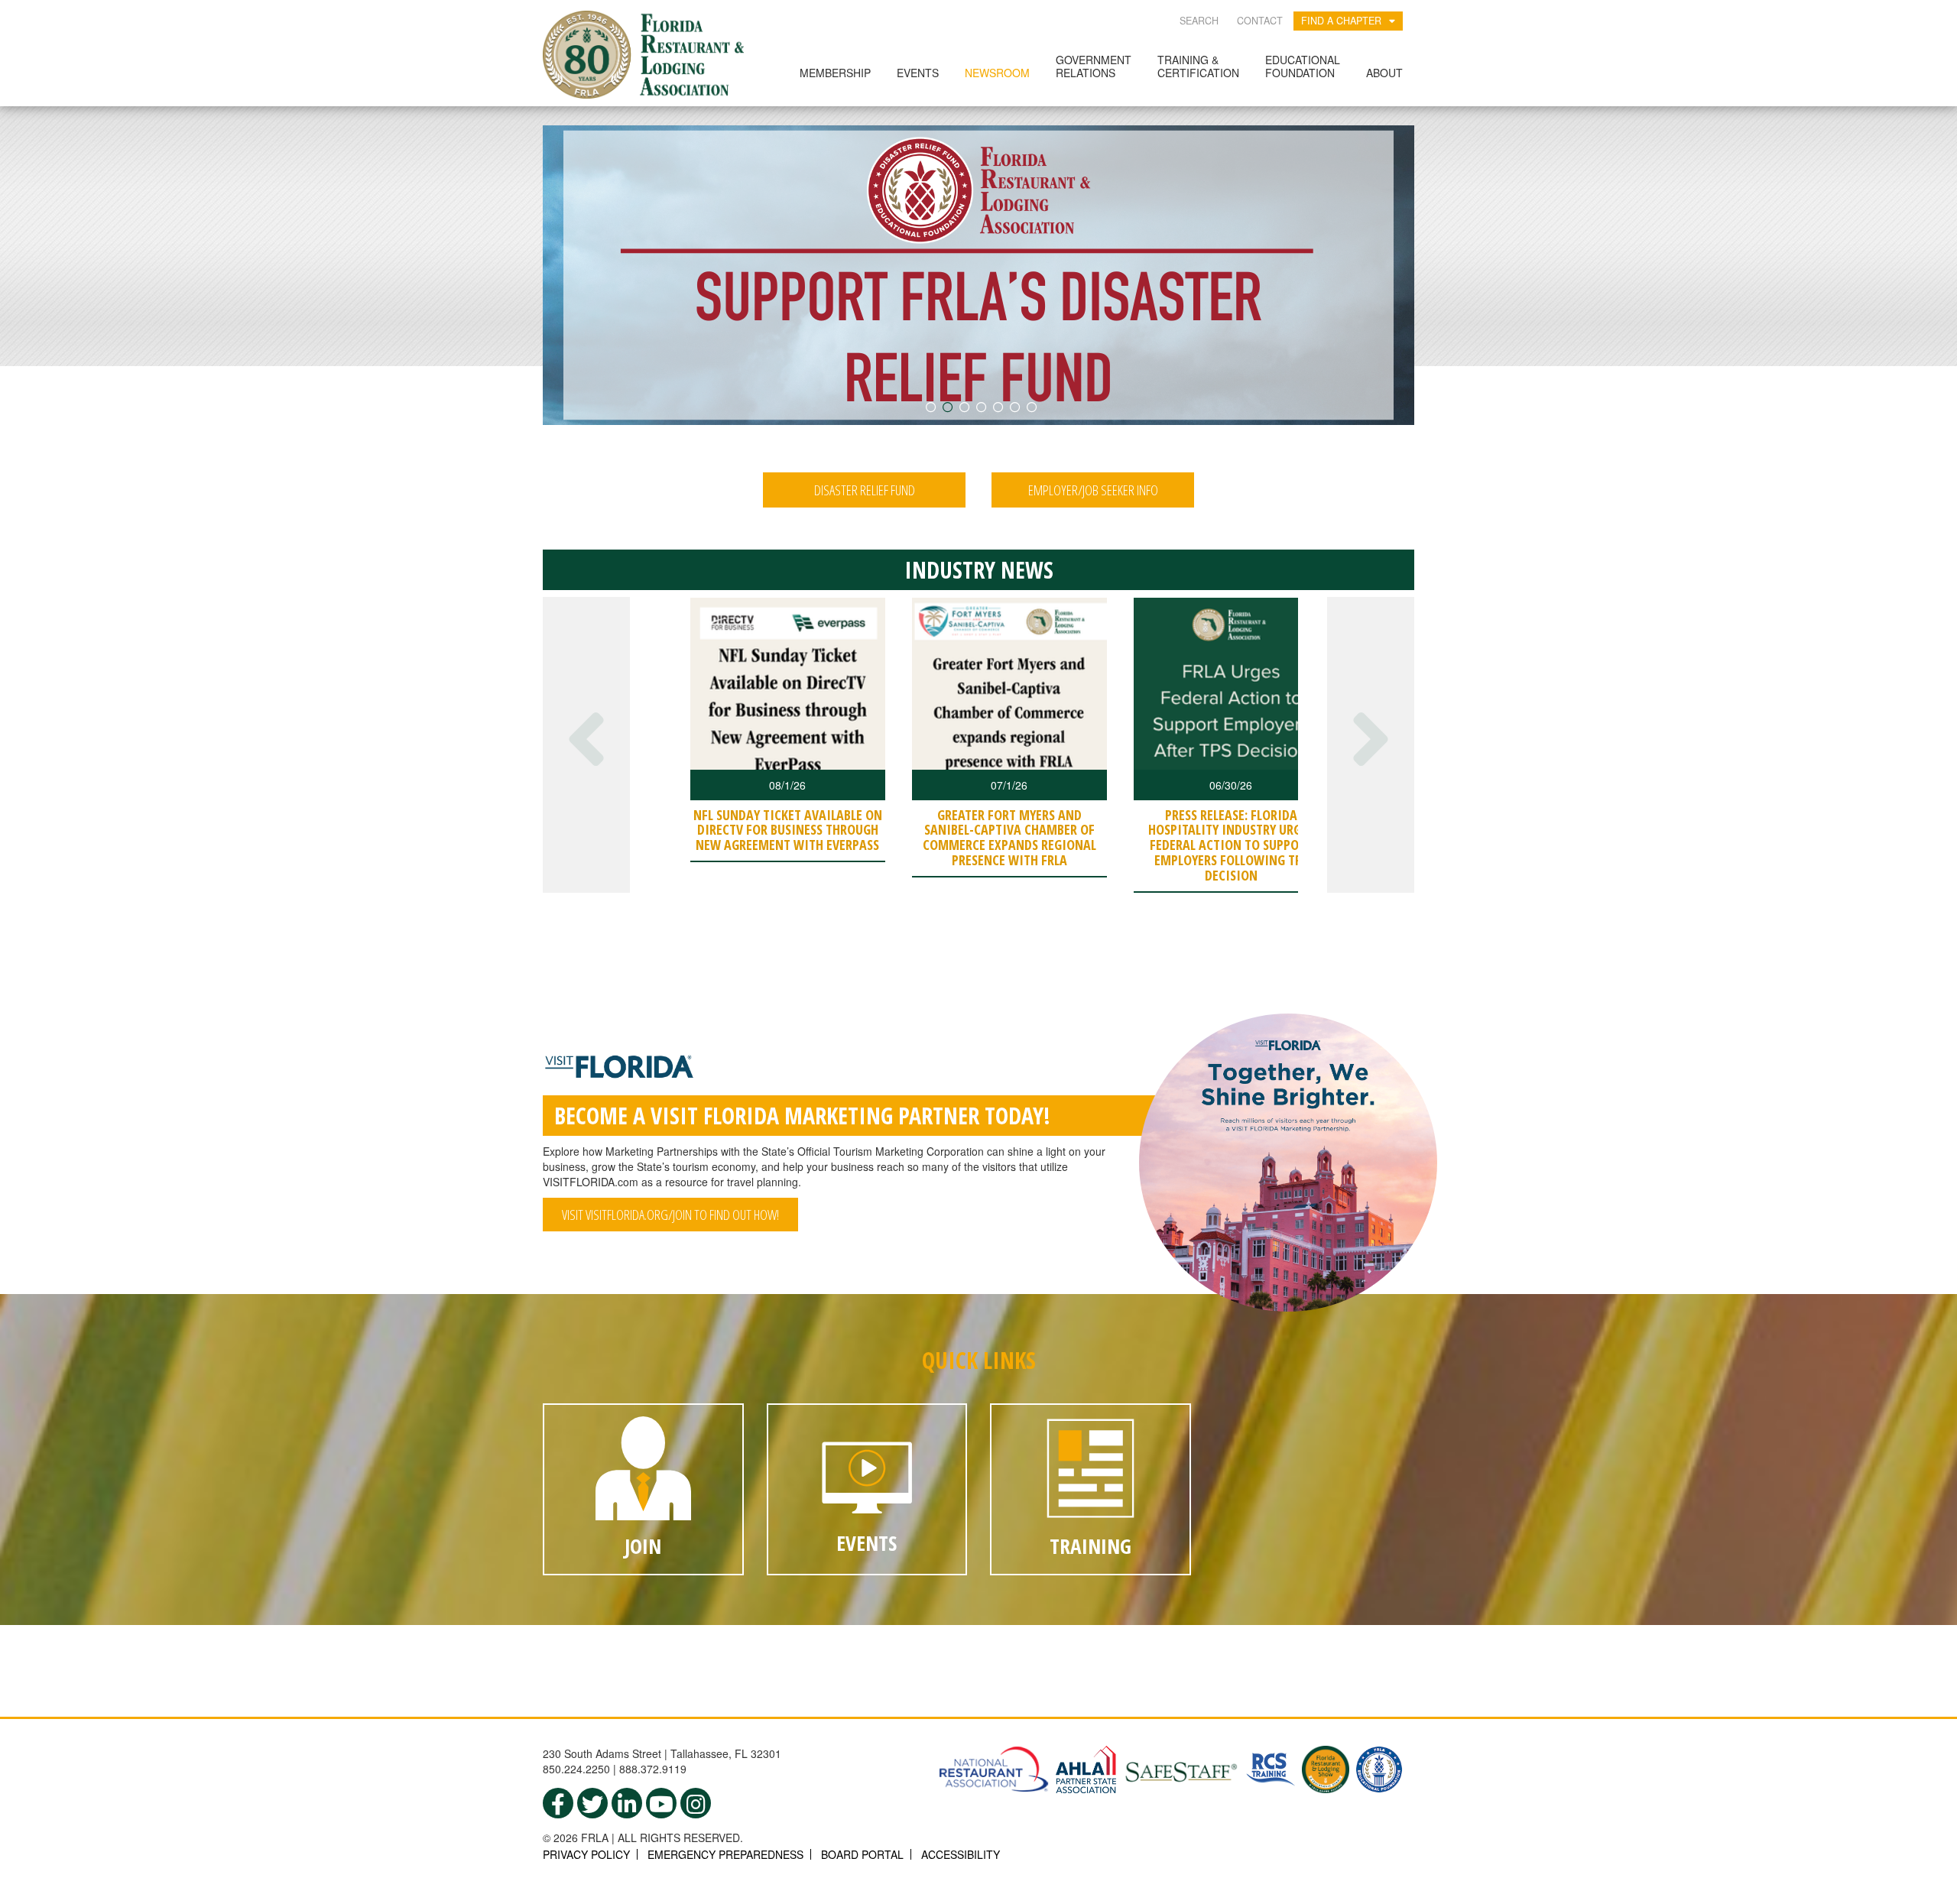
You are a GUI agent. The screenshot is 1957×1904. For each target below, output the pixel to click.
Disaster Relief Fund (865, 490)
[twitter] (592, 1803)
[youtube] (661, 1803)
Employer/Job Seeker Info (1093, 490)
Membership (835, 73)
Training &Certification (1198, 66)
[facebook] (558, 1803)
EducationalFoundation (1303, 66)
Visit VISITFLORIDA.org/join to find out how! (670, 1215)
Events (918, 73)
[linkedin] (627, 1803)
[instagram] (696, 1803)
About (1384, 73)
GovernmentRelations (1094, 66)
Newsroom (997, 73)
